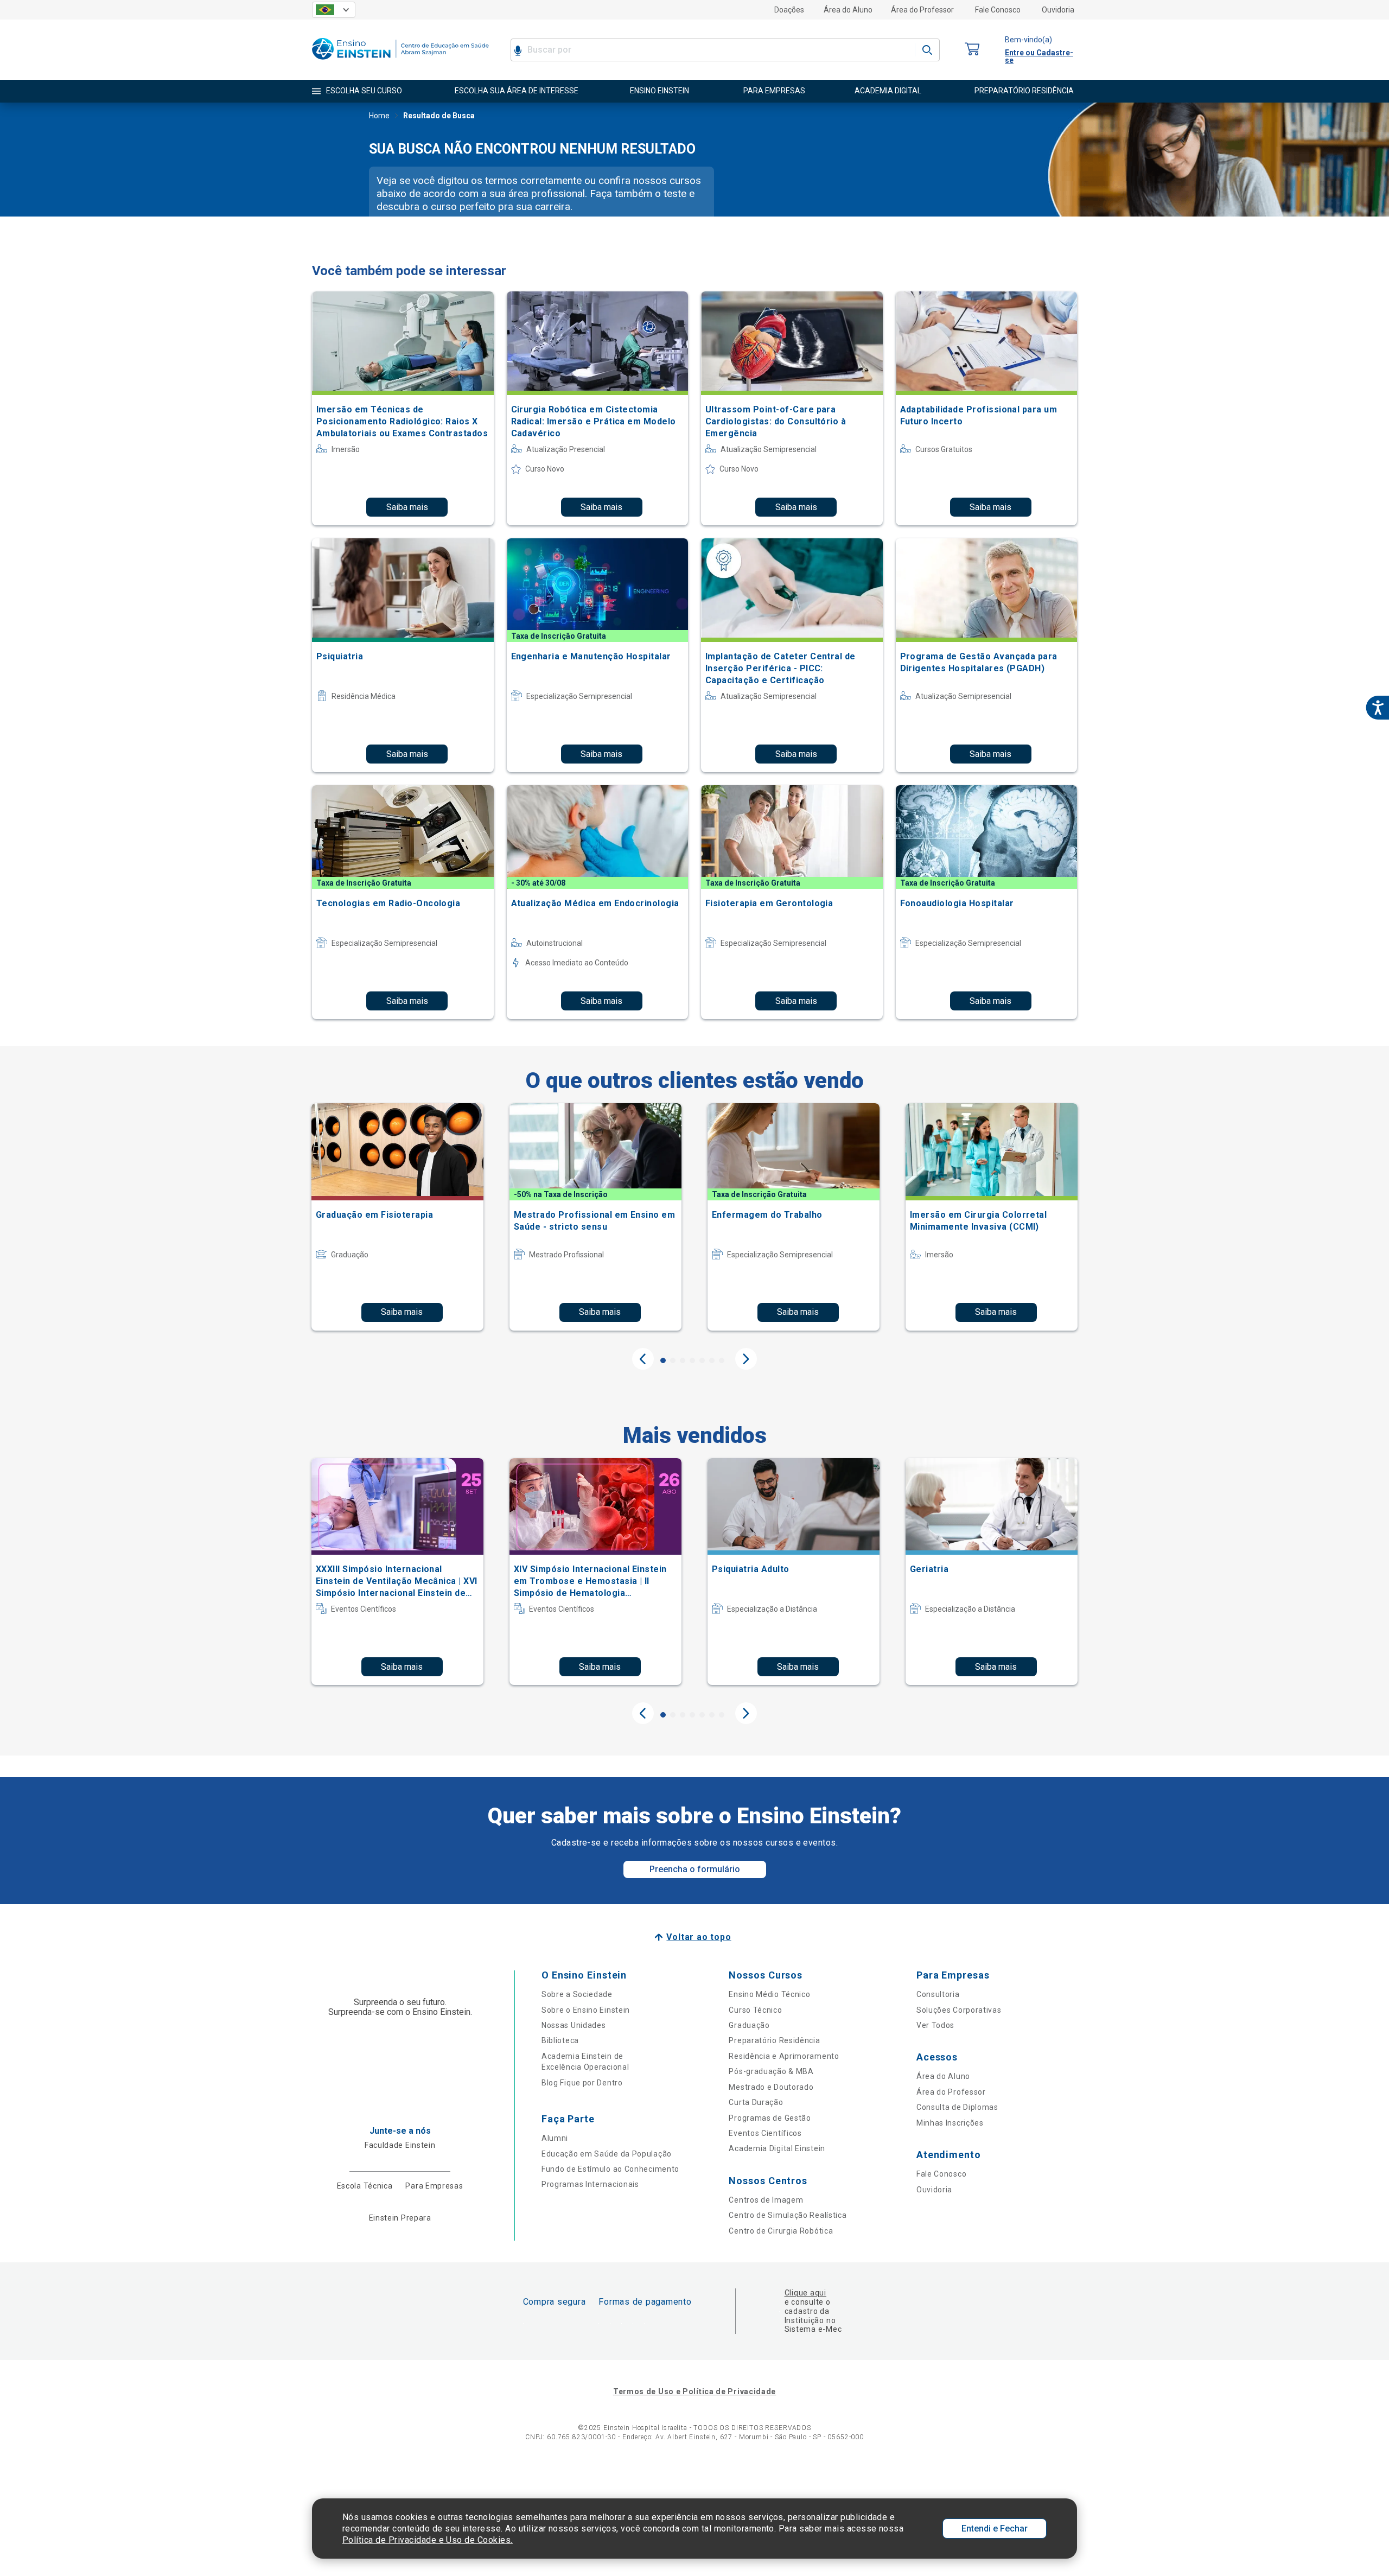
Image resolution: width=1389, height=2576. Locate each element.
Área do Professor (922, 10)
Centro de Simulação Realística (788, 2215)
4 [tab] (692, 1360)
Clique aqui (805, 2293)
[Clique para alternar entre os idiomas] (334, 10)
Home (379, 116)
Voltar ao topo (699, 1937)
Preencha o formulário (695, 1869)
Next (746, 1359)
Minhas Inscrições (950, 2123)
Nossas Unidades (574, 2025)
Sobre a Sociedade (577, 1994)
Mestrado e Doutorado (771, 2087)
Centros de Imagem (766, 2200)
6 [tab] (712, 1360)
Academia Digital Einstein (777, 2148)
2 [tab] (673, 1360)
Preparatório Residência (774, 2040)
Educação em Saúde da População (607, 2154)
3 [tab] (683, 1360)
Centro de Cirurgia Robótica (781, 2231)
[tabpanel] (397, 1217)
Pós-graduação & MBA (771, 2071)
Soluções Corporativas (959, 2010)
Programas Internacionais (590, 2184)
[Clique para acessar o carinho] (972, 50)
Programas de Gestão (770, 2118)
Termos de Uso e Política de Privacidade (694, 2391)
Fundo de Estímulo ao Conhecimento (610, 2169)
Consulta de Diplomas (957, 2107)
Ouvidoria (1058, 10)
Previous (643, 1359)
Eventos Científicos (765, 2133)
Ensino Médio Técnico (769, 1994)
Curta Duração (756, 2102)
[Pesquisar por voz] (518, 50)
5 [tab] (702, 1360)
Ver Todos (935, 2025)
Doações (789, 10)
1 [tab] (663, 1360)
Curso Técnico (755, 2010)
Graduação (749, 2025)
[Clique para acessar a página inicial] (400, 62)
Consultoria (938, 1994)
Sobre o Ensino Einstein (586, 2010)
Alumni (555, 2138)
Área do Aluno (848, 10)
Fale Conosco (998, 10)
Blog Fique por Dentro (582, 2083)
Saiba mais (407, 507)
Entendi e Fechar (995, 2529)
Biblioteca (560, 2040)
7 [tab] (722, 1360)
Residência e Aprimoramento (784, 2056)
